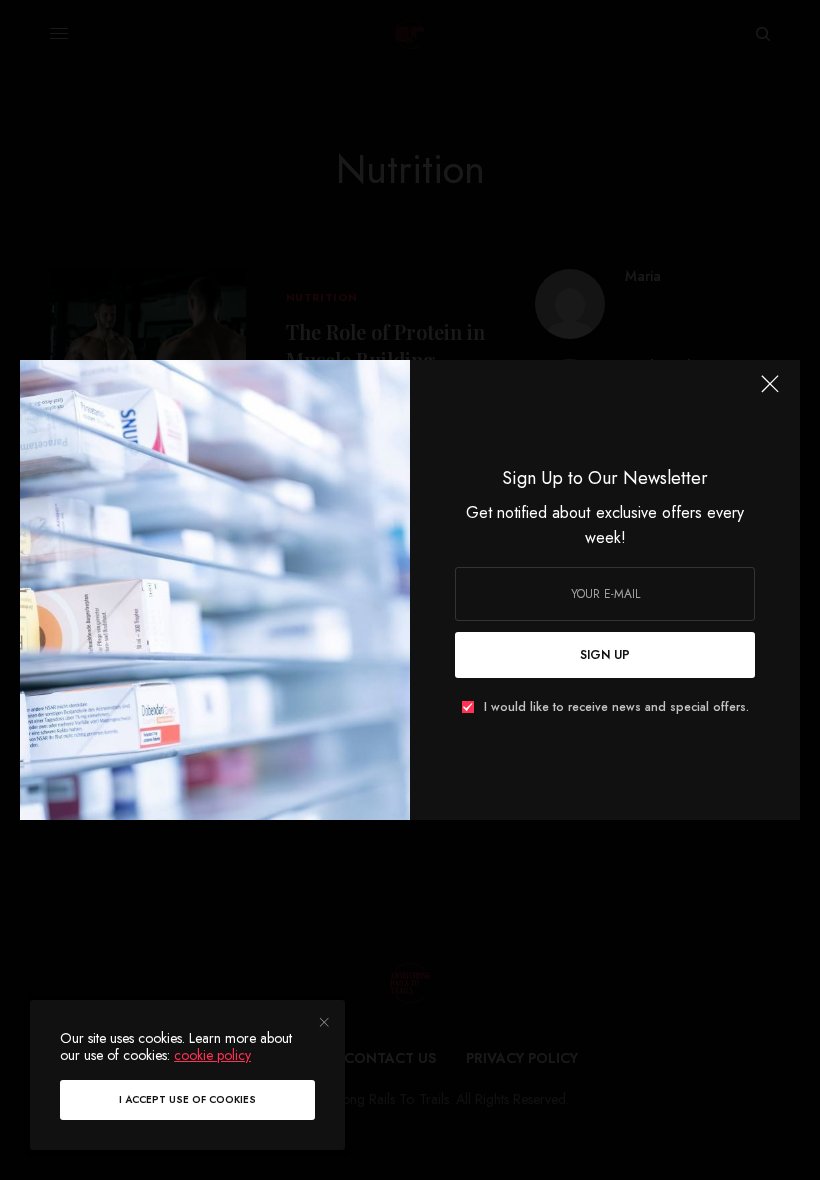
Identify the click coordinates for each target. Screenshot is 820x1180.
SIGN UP (605, 655)
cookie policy (212, 1055)
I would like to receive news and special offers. (616, 707)
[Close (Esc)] (770, 392)
